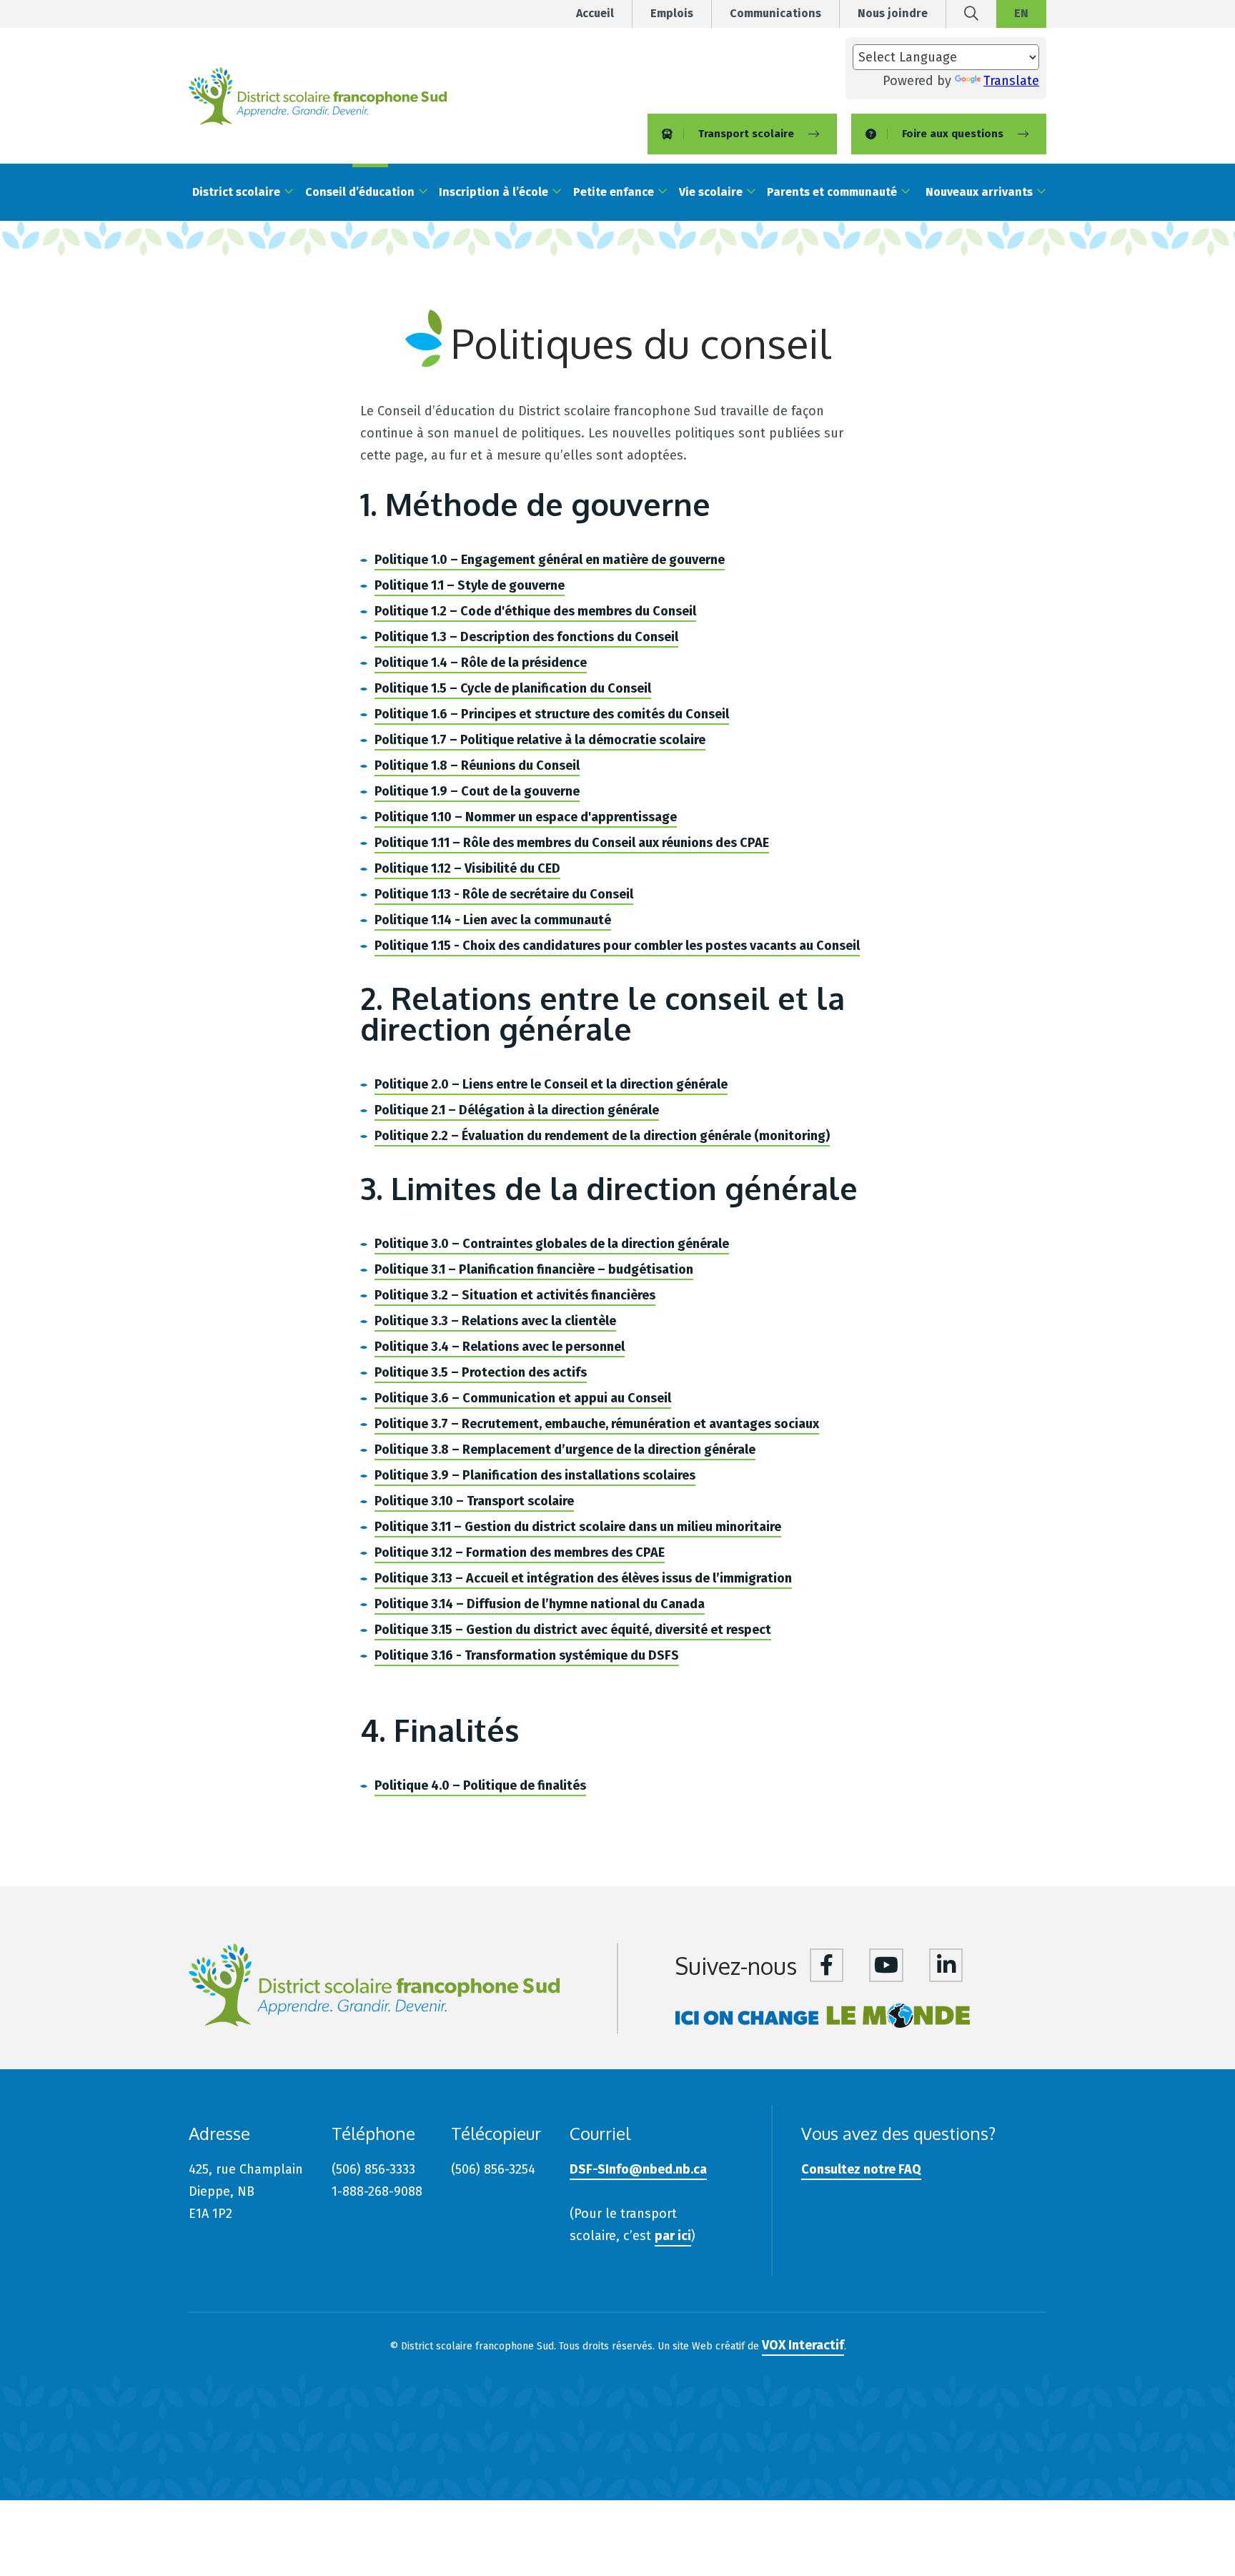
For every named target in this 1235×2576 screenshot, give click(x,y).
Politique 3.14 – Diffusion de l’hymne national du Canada (540, 1604)
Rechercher (971, 19)
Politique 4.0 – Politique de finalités (480, 1785)
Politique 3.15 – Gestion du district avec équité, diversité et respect (573, 1630)
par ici (673, 2236)
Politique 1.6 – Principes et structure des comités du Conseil (552, 714)
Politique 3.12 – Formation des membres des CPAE (520, 1552)
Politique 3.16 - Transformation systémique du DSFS (527, 1655)
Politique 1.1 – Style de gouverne (470, 585)
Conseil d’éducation (360, 192)
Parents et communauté (832, 192)
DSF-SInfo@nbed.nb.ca (638, 2169)
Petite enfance (614, 192)
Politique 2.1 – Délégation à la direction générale (517, 1110)
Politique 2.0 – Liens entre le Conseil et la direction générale (551, 1084)
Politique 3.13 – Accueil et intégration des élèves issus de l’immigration (583, 1578)
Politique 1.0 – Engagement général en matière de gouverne (550, 560)
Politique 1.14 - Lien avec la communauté (493, 920)
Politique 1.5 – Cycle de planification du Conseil (513, 688)
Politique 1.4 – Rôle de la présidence (481, 663)
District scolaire (236, 192)
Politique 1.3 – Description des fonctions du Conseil (526, 637)
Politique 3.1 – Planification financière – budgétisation (534, 1269)
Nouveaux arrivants (979, 192)
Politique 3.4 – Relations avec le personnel (500, 1347)
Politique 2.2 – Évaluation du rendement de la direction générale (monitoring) (602, 1136)
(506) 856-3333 (373, 2169)
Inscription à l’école (493, 192)
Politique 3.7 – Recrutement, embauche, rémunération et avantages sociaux (597, 1424)
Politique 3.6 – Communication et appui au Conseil (523, 1398)
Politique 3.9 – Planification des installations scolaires (535, 1475)
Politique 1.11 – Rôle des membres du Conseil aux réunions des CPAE (572, 843)
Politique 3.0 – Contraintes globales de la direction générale (552, 1244)
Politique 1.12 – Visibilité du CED (467, 868)
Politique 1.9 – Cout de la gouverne (477, 791)
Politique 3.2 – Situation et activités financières (515, 1295)
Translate (1011, 81)
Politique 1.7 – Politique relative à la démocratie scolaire (540, 740)
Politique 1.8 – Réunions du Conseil (477, 766)
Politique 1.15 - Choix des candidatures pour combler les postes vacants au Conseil (617, 946)
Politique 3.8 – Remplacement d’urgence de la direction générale (565, 1450)
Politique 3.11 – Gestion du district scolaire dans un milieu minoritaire (578, 1527)
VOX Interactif (803, 2345)
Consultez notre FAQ (861, 2169)
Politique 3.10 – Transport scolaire (474, 1501)
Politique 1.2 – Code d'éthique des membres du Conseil (535, 611)
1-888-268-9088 (377, 2191)
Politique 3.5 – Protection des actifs (481, 1372)
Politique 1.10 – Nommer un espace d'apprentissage (526, 817)
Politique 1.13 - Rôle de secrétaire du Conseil (504, 894)
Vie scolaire (711, 192)
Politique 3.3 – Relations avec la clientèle (495, 1321)
